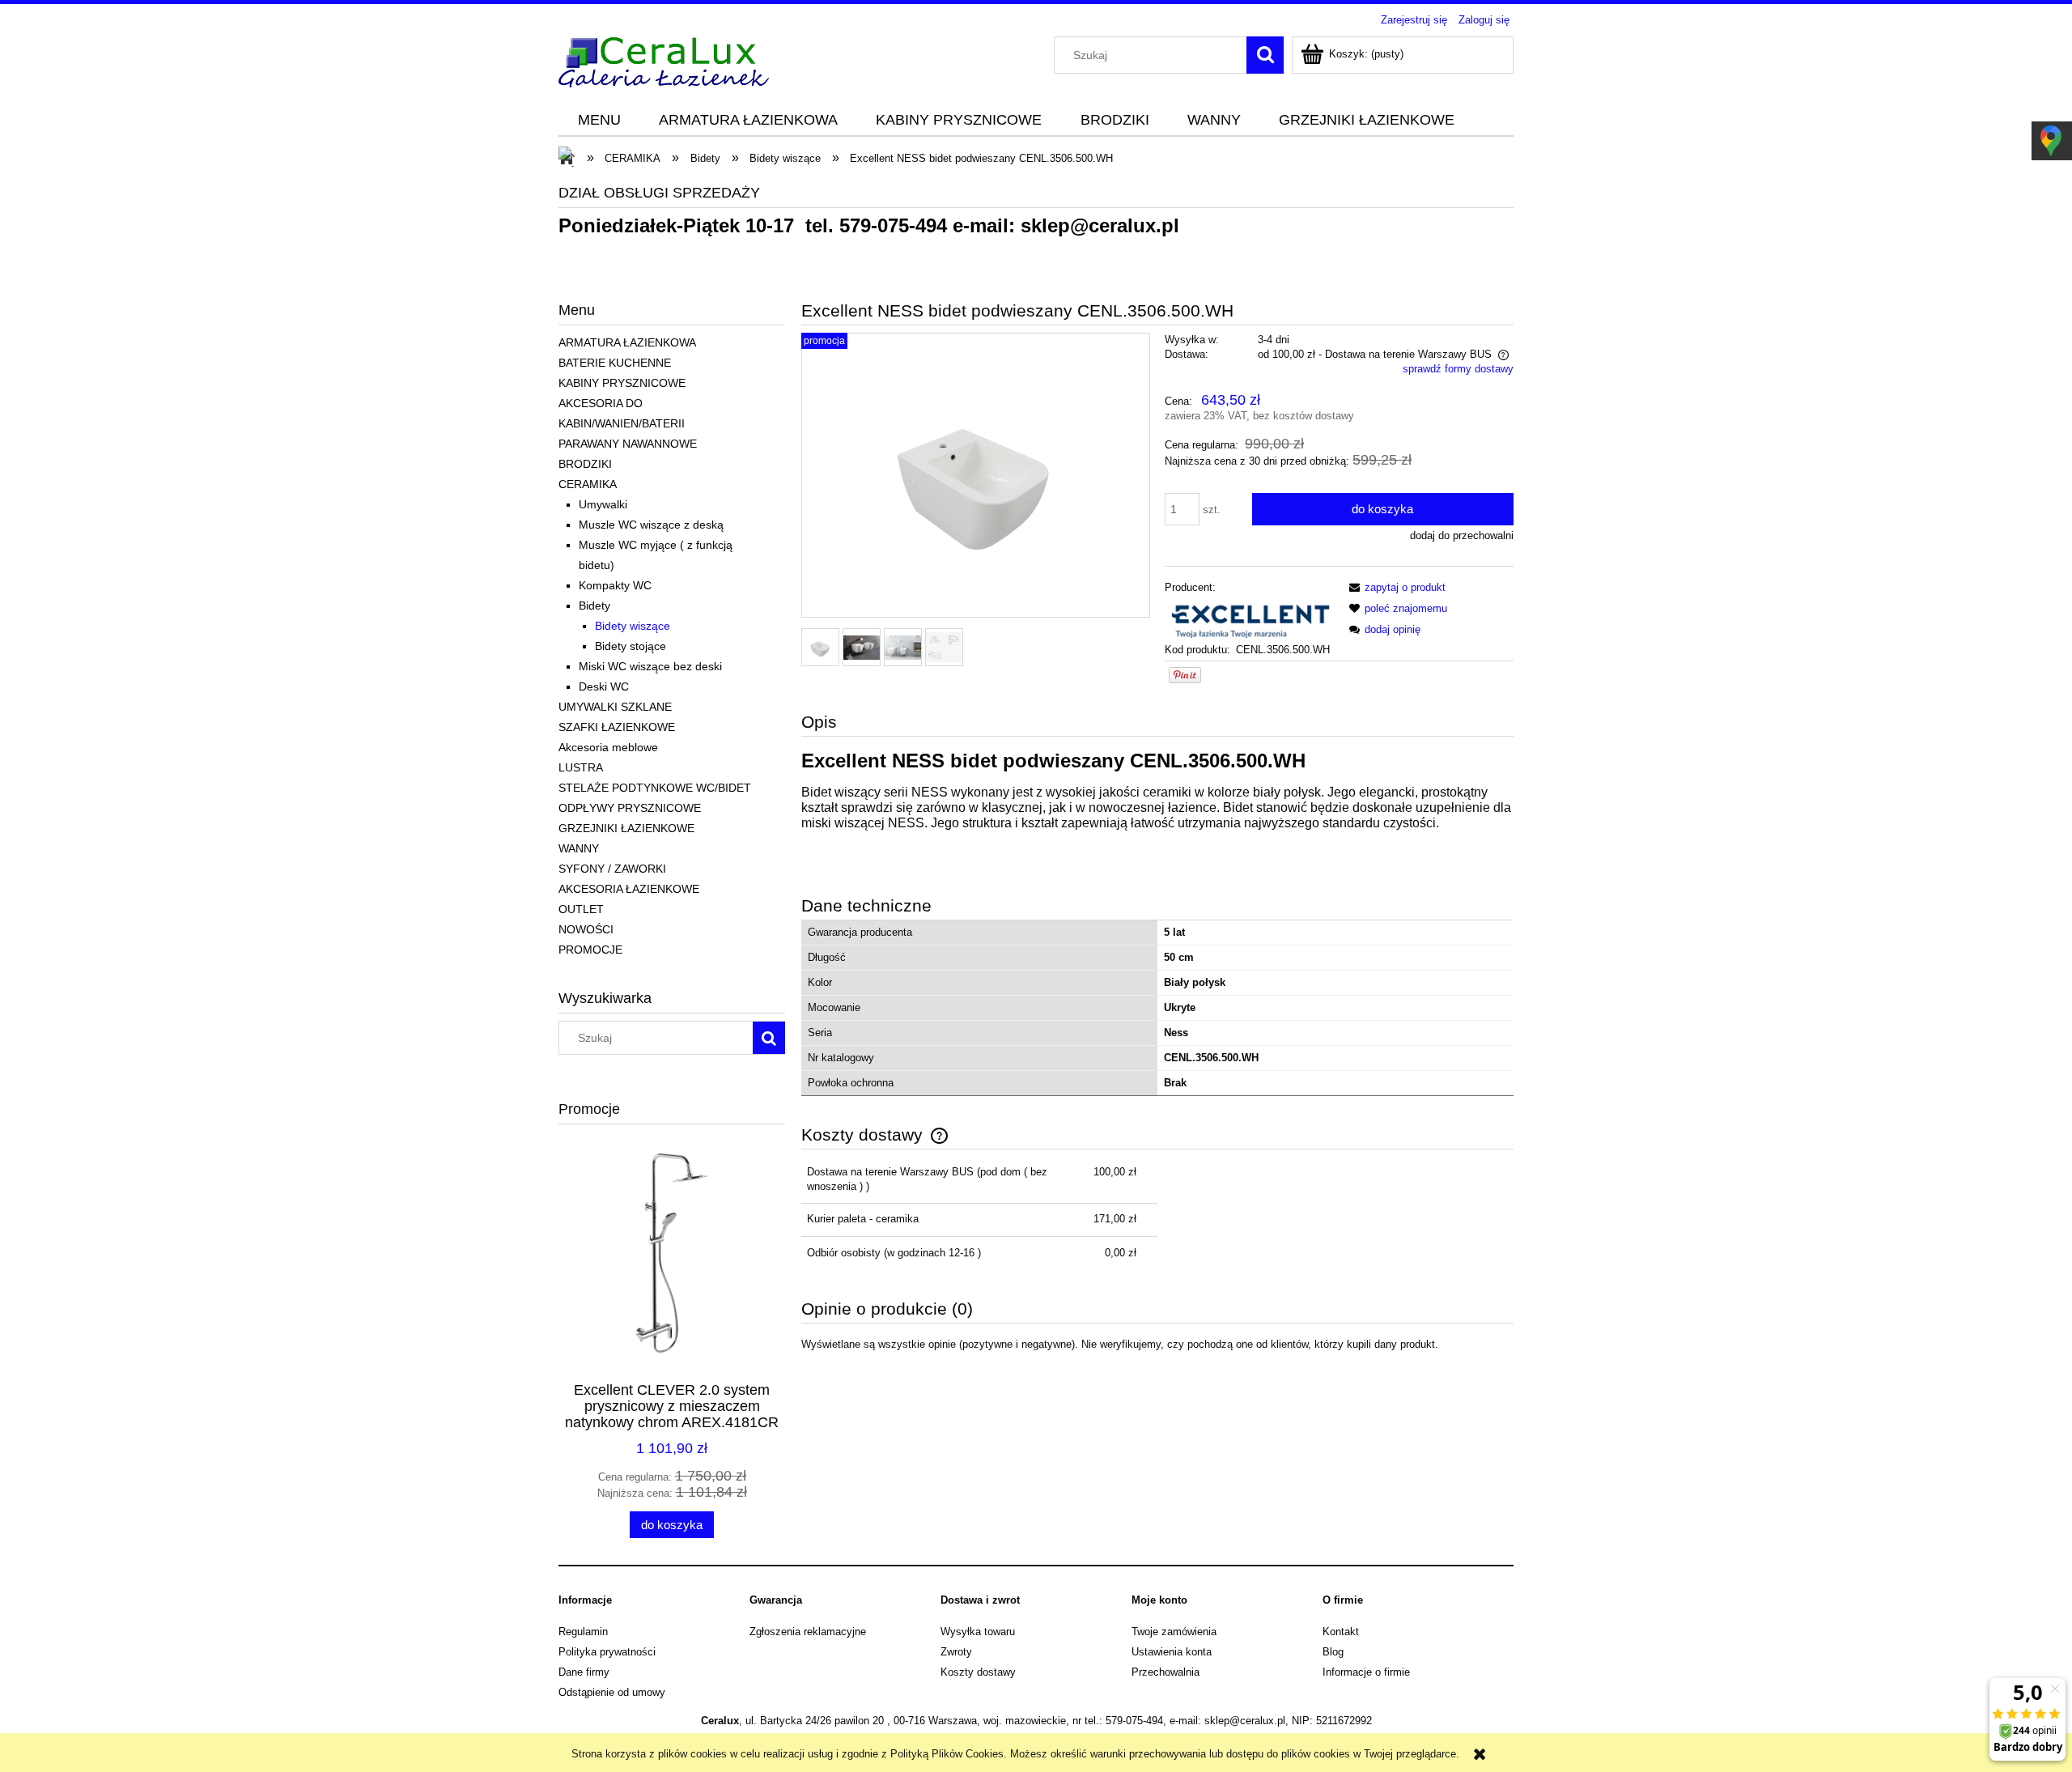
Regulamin (583, 1632)
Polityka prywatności (607, 1652)
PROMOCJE (590, 950)
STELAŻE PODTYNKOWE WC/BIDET (655, 788)
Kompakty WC (615, 585)
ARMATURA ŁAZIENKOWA (627, 342)
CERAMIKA (588, 484)
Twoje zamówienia (1174, 1632)
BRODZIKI (585, 464)
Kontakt (1341, 1632)
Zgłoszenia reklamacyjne (808, 1632)
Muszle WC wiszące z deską (651, 525)
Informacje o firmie (1366, 1672)
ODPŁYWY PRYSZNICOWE (630, 808)
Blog (1333, 1652)
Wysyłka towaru (978, 1632)
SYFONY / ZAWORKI (612, 869)
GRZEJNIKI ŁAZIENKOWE (626, 828)
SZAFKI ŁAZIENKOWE (617, 727)
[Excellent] (1249, 618)
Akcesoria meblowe (608, 747)
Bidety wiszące (633, 626)
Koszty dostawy (978, 1672)
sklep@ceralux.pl (1100, 225)
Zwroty (956, 1652)
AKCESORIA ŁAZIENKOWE (629, 889)
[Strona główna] (664, 60)
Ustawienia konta (1172, 1652)
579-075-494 (893, 225)
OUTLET (581, 909)
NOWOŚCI (586, 929)
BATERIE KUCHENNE (615, 363)
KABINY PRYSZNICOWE (622, 383)
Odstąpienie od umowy (612, 1692)
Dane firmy (584, 1672)
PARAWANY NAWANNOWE (628, 444)
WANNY (579, 848)
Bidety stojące (631, 646)
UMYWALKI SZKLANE (615, 707)
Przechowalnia (1165, 1672)
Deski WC (604, 686)
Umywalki (603, 504)
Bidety (594, 606)
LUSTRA (581, 767)
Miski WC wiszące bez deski (650, 666)
